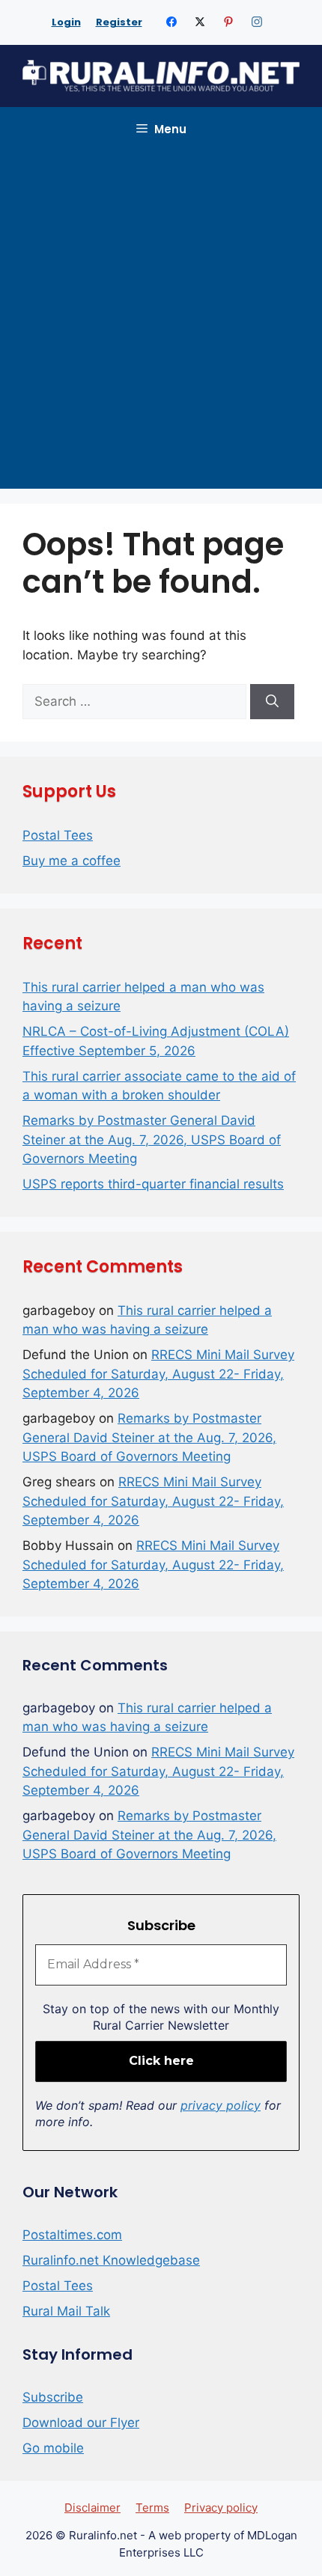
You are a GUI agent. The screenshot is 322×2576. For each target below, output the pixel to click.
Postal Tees (58, 835)
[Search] (272, 702)
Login (66, 22)
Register (119, 22)
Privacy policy (221, 2508)
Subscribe (53, 2397)
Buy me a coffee (72, 861)
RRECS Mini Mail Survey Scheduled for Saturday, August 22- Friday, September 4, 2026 (158, 1374)
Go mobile (53, 2448)
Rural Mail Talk (66, 2311)
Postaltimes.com (72, 2235)
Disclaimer (92, 2508)
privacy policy (221, 2105)
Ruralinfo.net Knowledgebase (111, 2260)
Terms (152, 2508)
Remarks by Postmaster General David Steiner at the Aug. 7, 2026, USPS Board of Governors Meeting (152, 1139)
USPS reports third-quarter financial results (153, 1184)
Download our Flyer (81, 2423)
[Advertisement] (161, 320)
